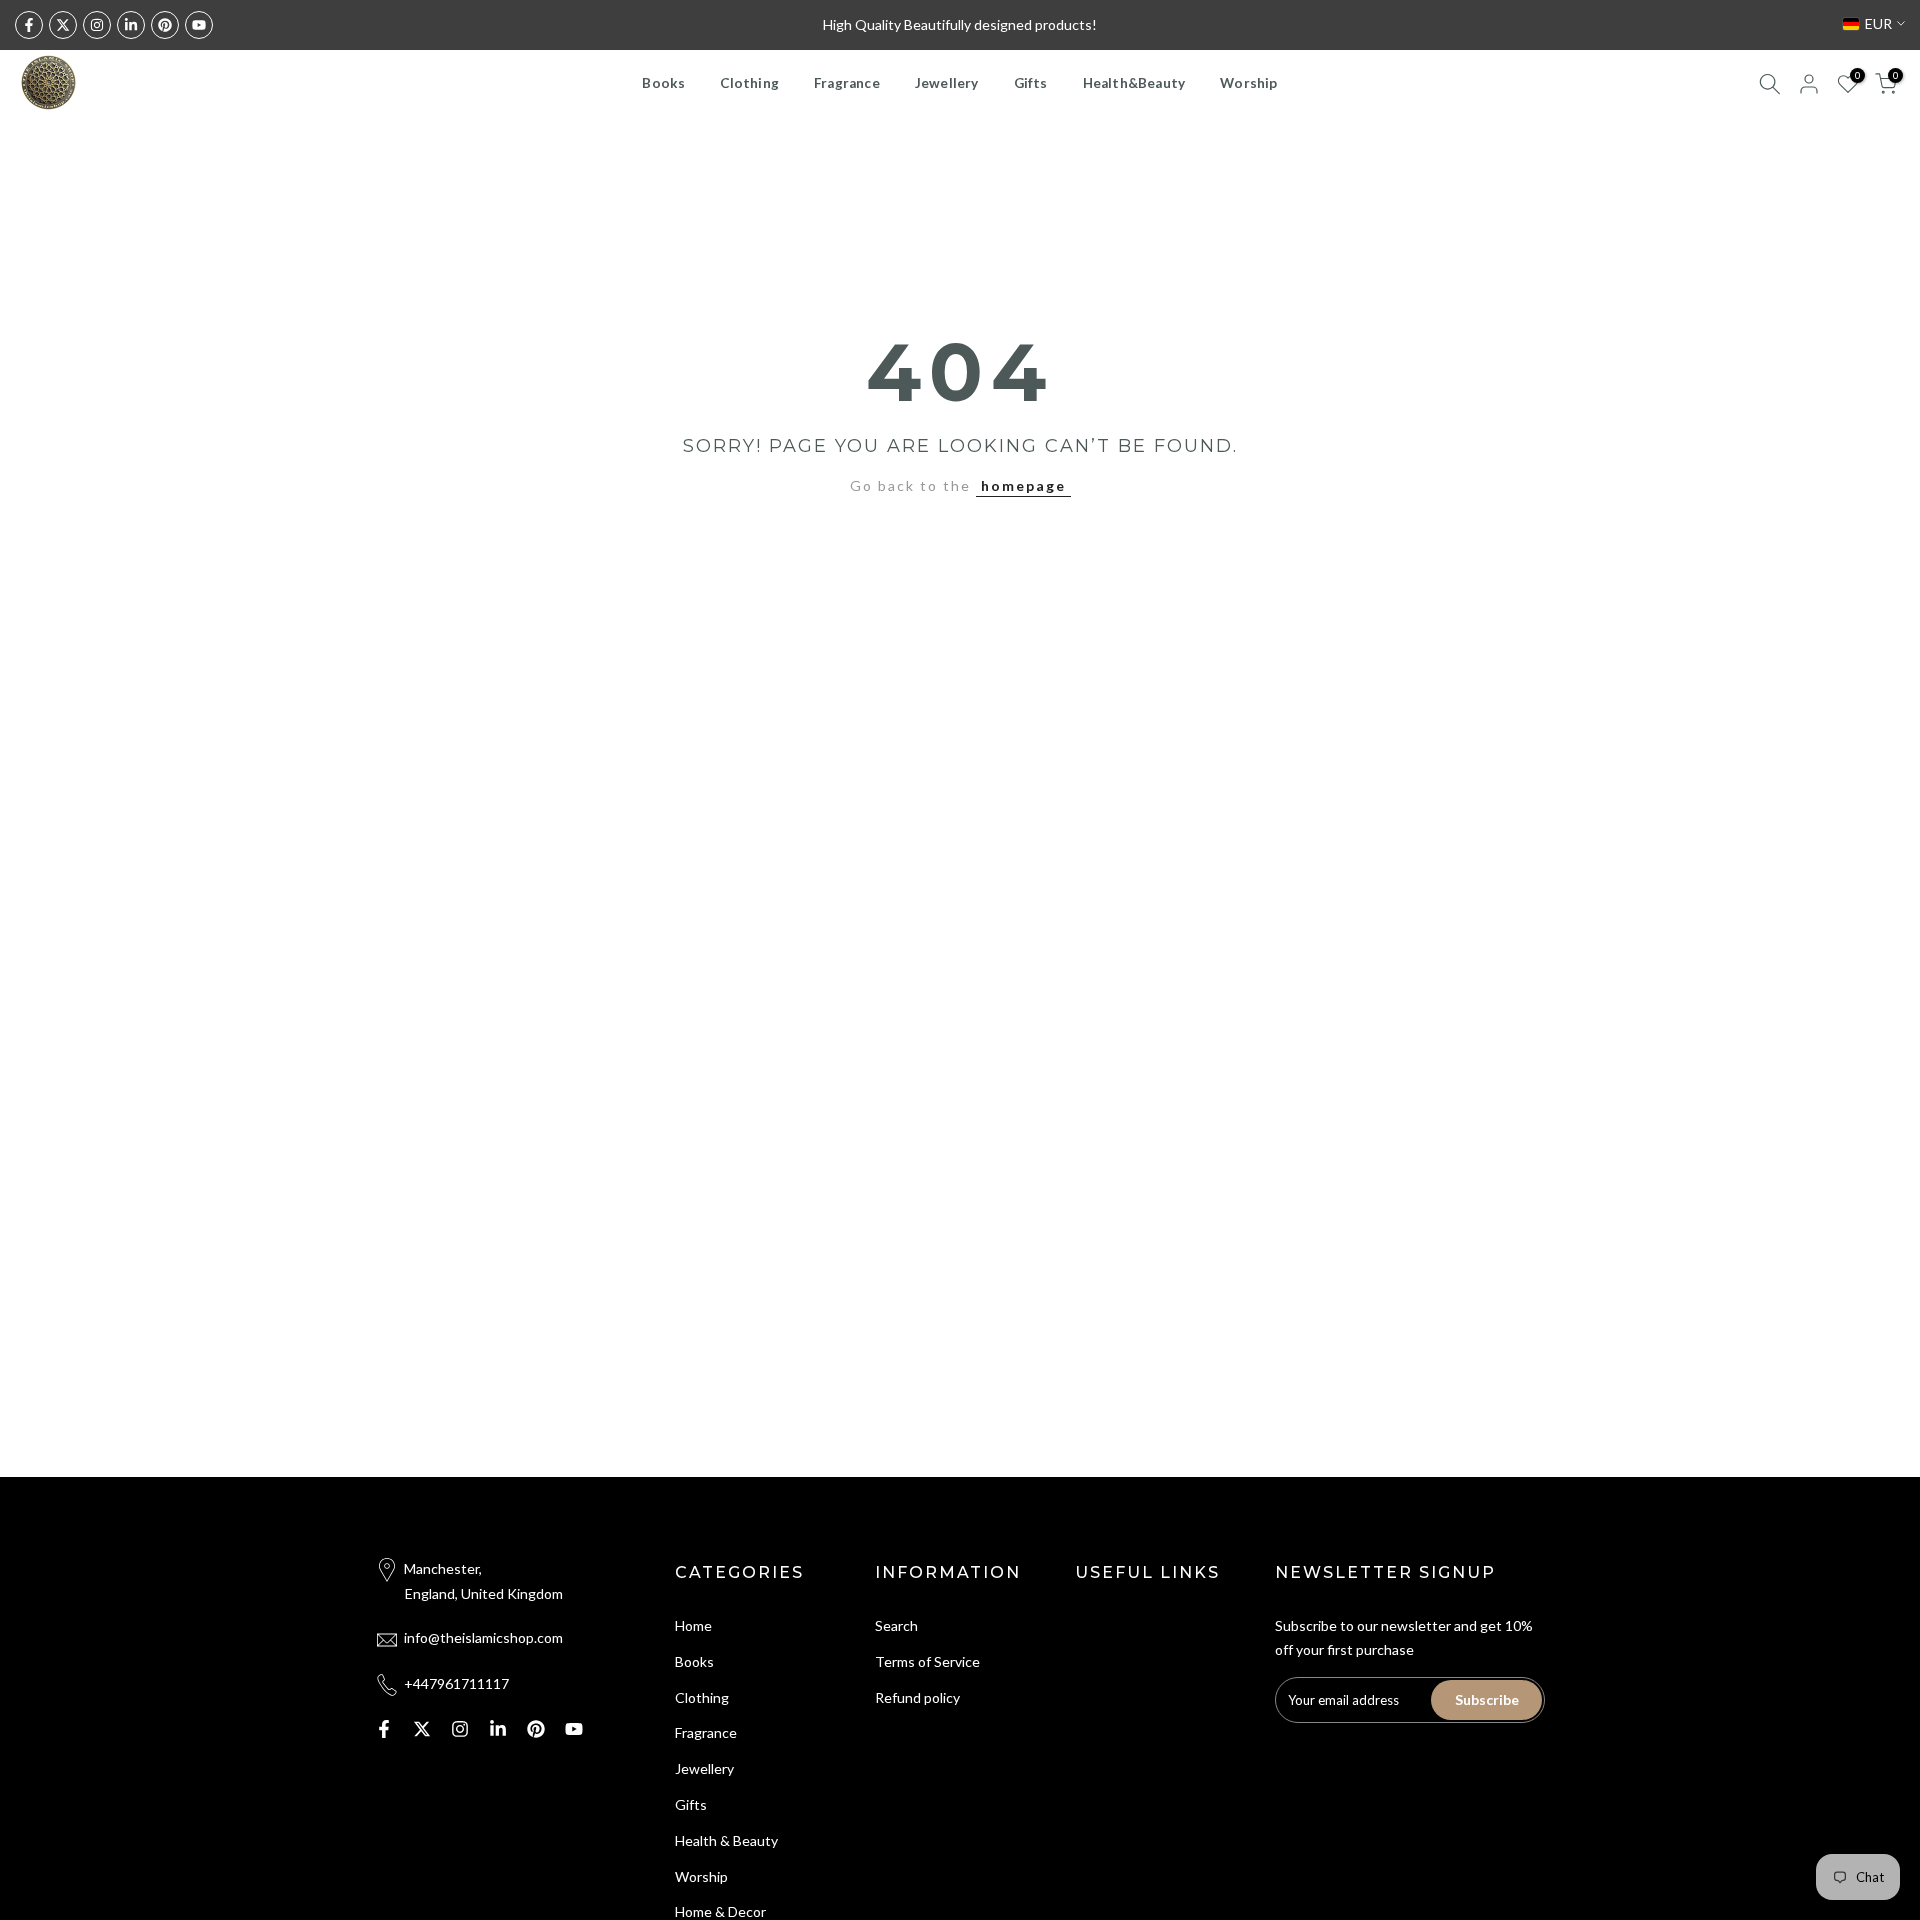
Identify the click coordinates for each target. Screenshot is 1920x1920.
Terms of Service (927, 1661)
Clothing (749, 83)
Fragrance (847, 83)
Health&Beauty (1134, 83)
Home (693, 1625)
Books (663, 83)
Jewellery (947, 83)
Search (896, 1625)
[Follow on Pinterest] (165, 25)
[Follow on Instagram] (97, 25)
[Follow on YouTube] (199, 25)
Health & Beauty (726, 1840)
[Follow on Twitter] (63, 25)
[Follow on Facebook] (29, 25)
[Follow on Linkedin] (131, 25)
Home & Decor (720, 1911)
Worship (1248, 83)
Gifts (1031, 83)
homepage (1023, 485)
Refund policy (917, 1697)
